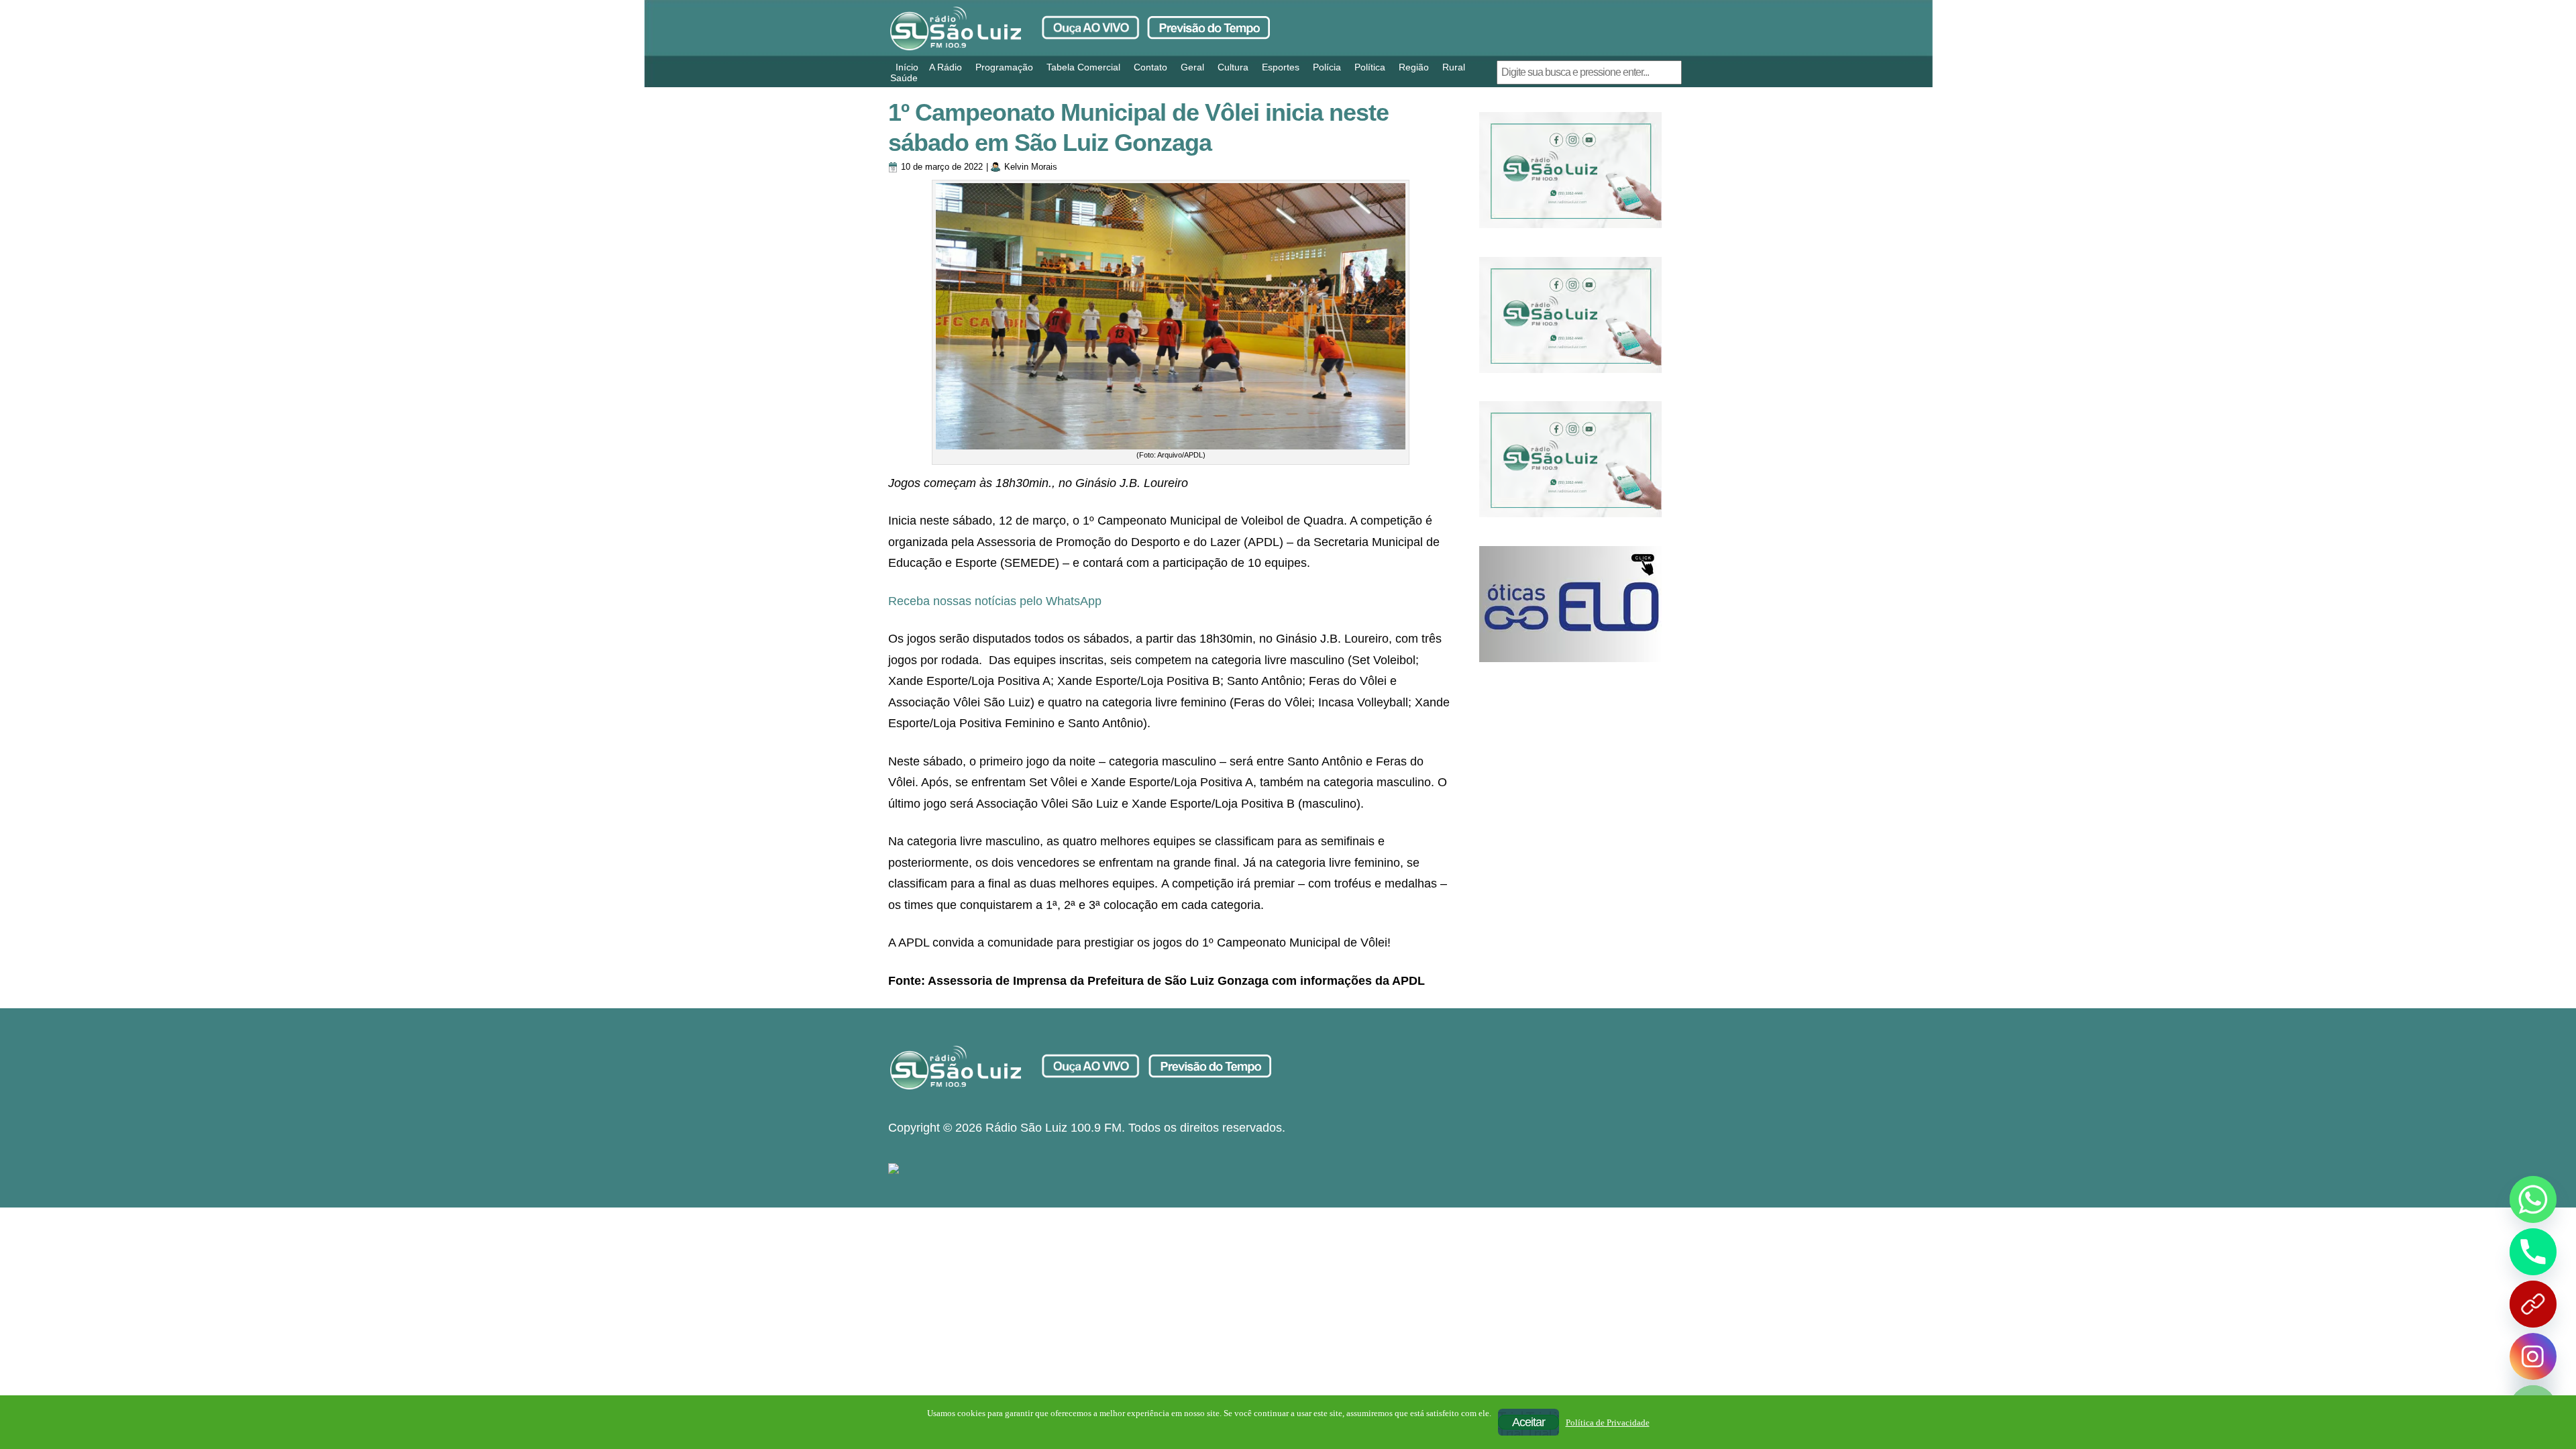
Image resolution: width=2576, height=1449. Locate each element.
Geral (1192, 67)
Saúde (904, 78)
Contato (1150, 67)
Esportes (1281, 67)
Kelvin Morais (1031, 167)
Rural (1454, 67)
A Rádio (946, 67)
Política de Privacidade (1608, 1423)
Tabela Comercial (1083, 67)
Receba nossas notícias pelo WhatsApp (995, 601)
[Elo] (1570, 604)
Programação (1004, 67)
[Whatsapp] (2533, 1199)
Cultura (1233, 67)
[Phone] (2533, 1252)
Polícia (1327, 67)
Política (1370, 67)
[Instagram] (2533, 1356)
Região (1414, 67)
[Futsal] (1570, 315)
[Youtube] (2533, 1304)
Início (907, 67)
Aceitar (1528, 1422)
